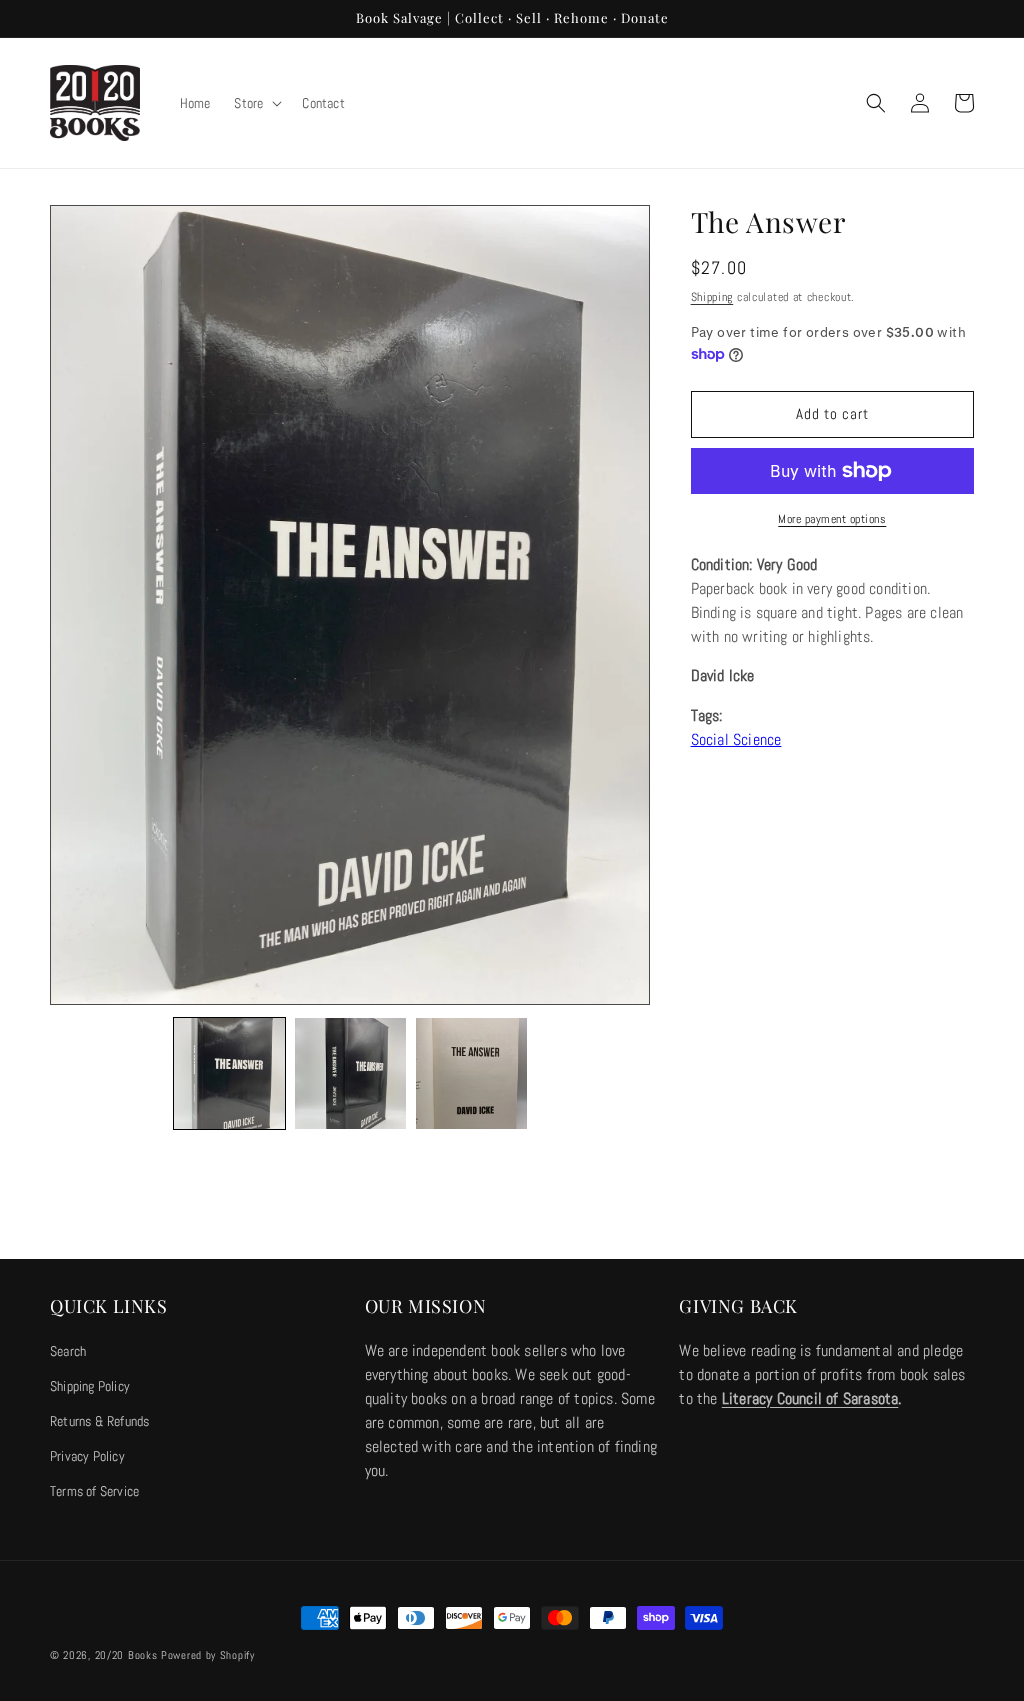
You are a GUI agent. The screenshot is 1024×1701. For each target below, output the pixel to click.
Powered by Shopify (208, 1655)
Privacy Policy (87, 1456)
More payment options (832, 519)
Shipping (712, 297)
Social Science (736, 739)
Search (68, 1351)
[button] (256, 103)
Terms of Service (94, 1491)
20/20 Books (126, 1655)
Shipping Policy (90, 1386)
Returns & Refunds (99, 1421)
